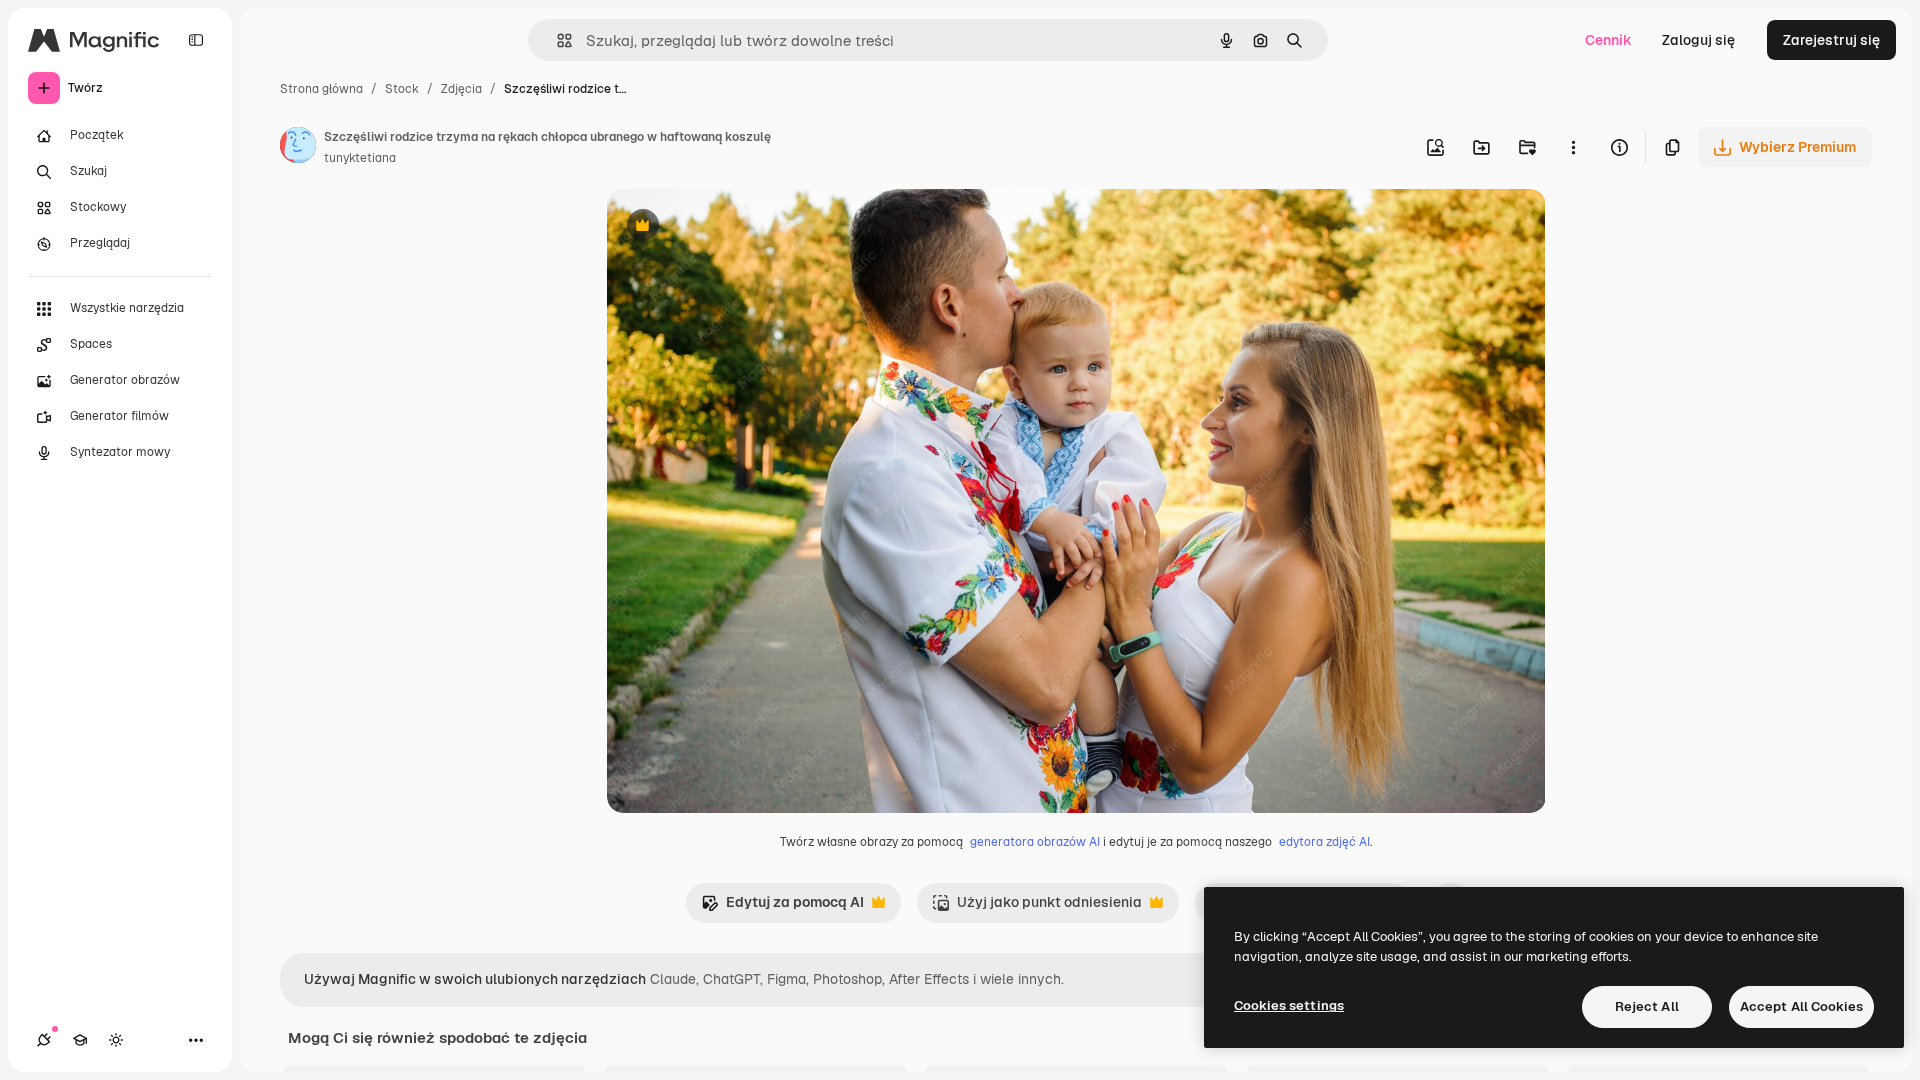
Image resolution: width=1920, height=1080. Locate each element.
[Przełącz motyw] (116, 1040)
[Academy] (80, 1040)
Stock (402, 89)
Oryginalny (745, 227)
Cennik (1608, 40)
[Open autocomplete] (556, 40)
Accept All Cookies (1801, 1006)
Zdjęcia (461, 89)
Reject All (1647, 1006)
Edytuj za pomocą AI (782, 907)
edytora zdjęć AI (1324, 842)
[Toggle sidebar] (196, 40)
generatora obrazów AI (1035, 842)
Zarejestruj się (1831, 40)
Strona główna (321, 89)
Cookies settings (1289, 1005)
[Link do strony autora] (298, 148)
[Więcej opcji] (1573, 147)
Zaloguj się (1698, 40)
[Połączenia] (44, 1040)
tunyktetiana (360, 158)
